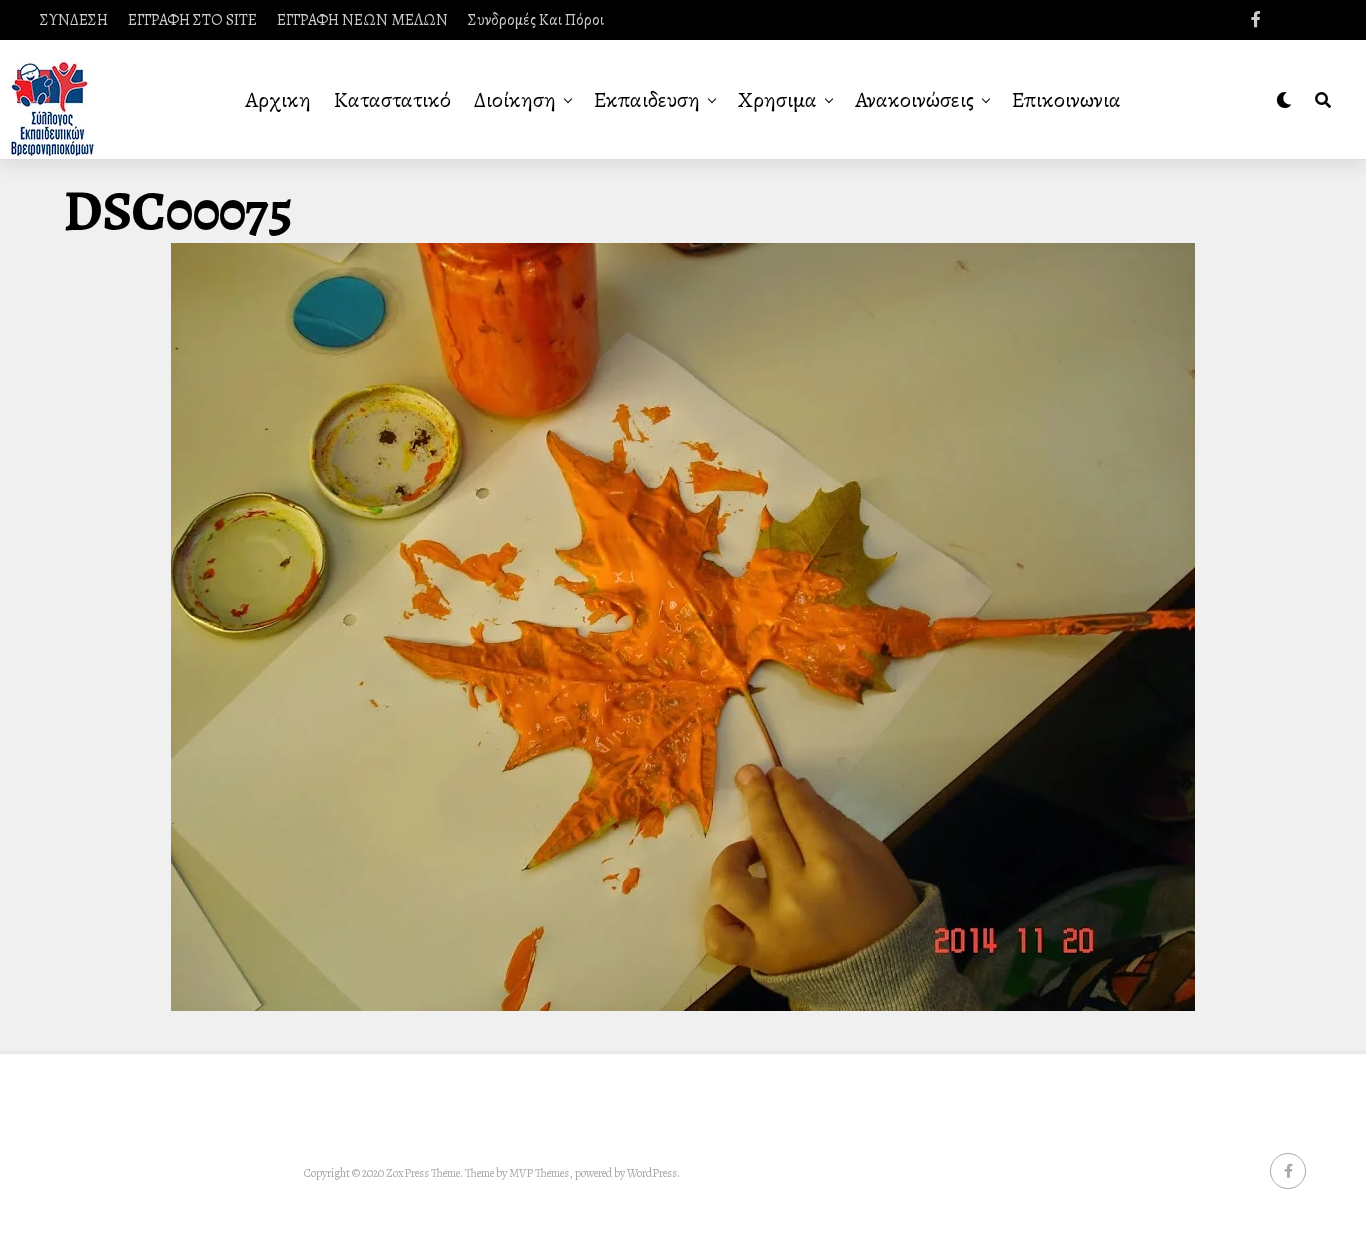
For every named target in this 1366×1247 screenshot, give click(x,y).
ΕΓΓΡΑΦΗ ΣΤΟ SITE (192, 20)
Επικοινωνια (1066, 100)
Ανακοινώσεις (914, 100)
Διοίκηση (515, 100)
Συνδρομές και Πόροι (536, 20)
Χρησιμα (777, 100)
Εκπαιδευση (647, 100)
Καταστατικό (392, 100)
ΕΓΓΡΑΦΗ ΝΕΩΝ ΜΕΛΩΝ (362, 20)
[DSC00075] (683, 1006)
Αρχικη (278, 100)
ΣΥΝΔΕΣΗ (74, 20)
